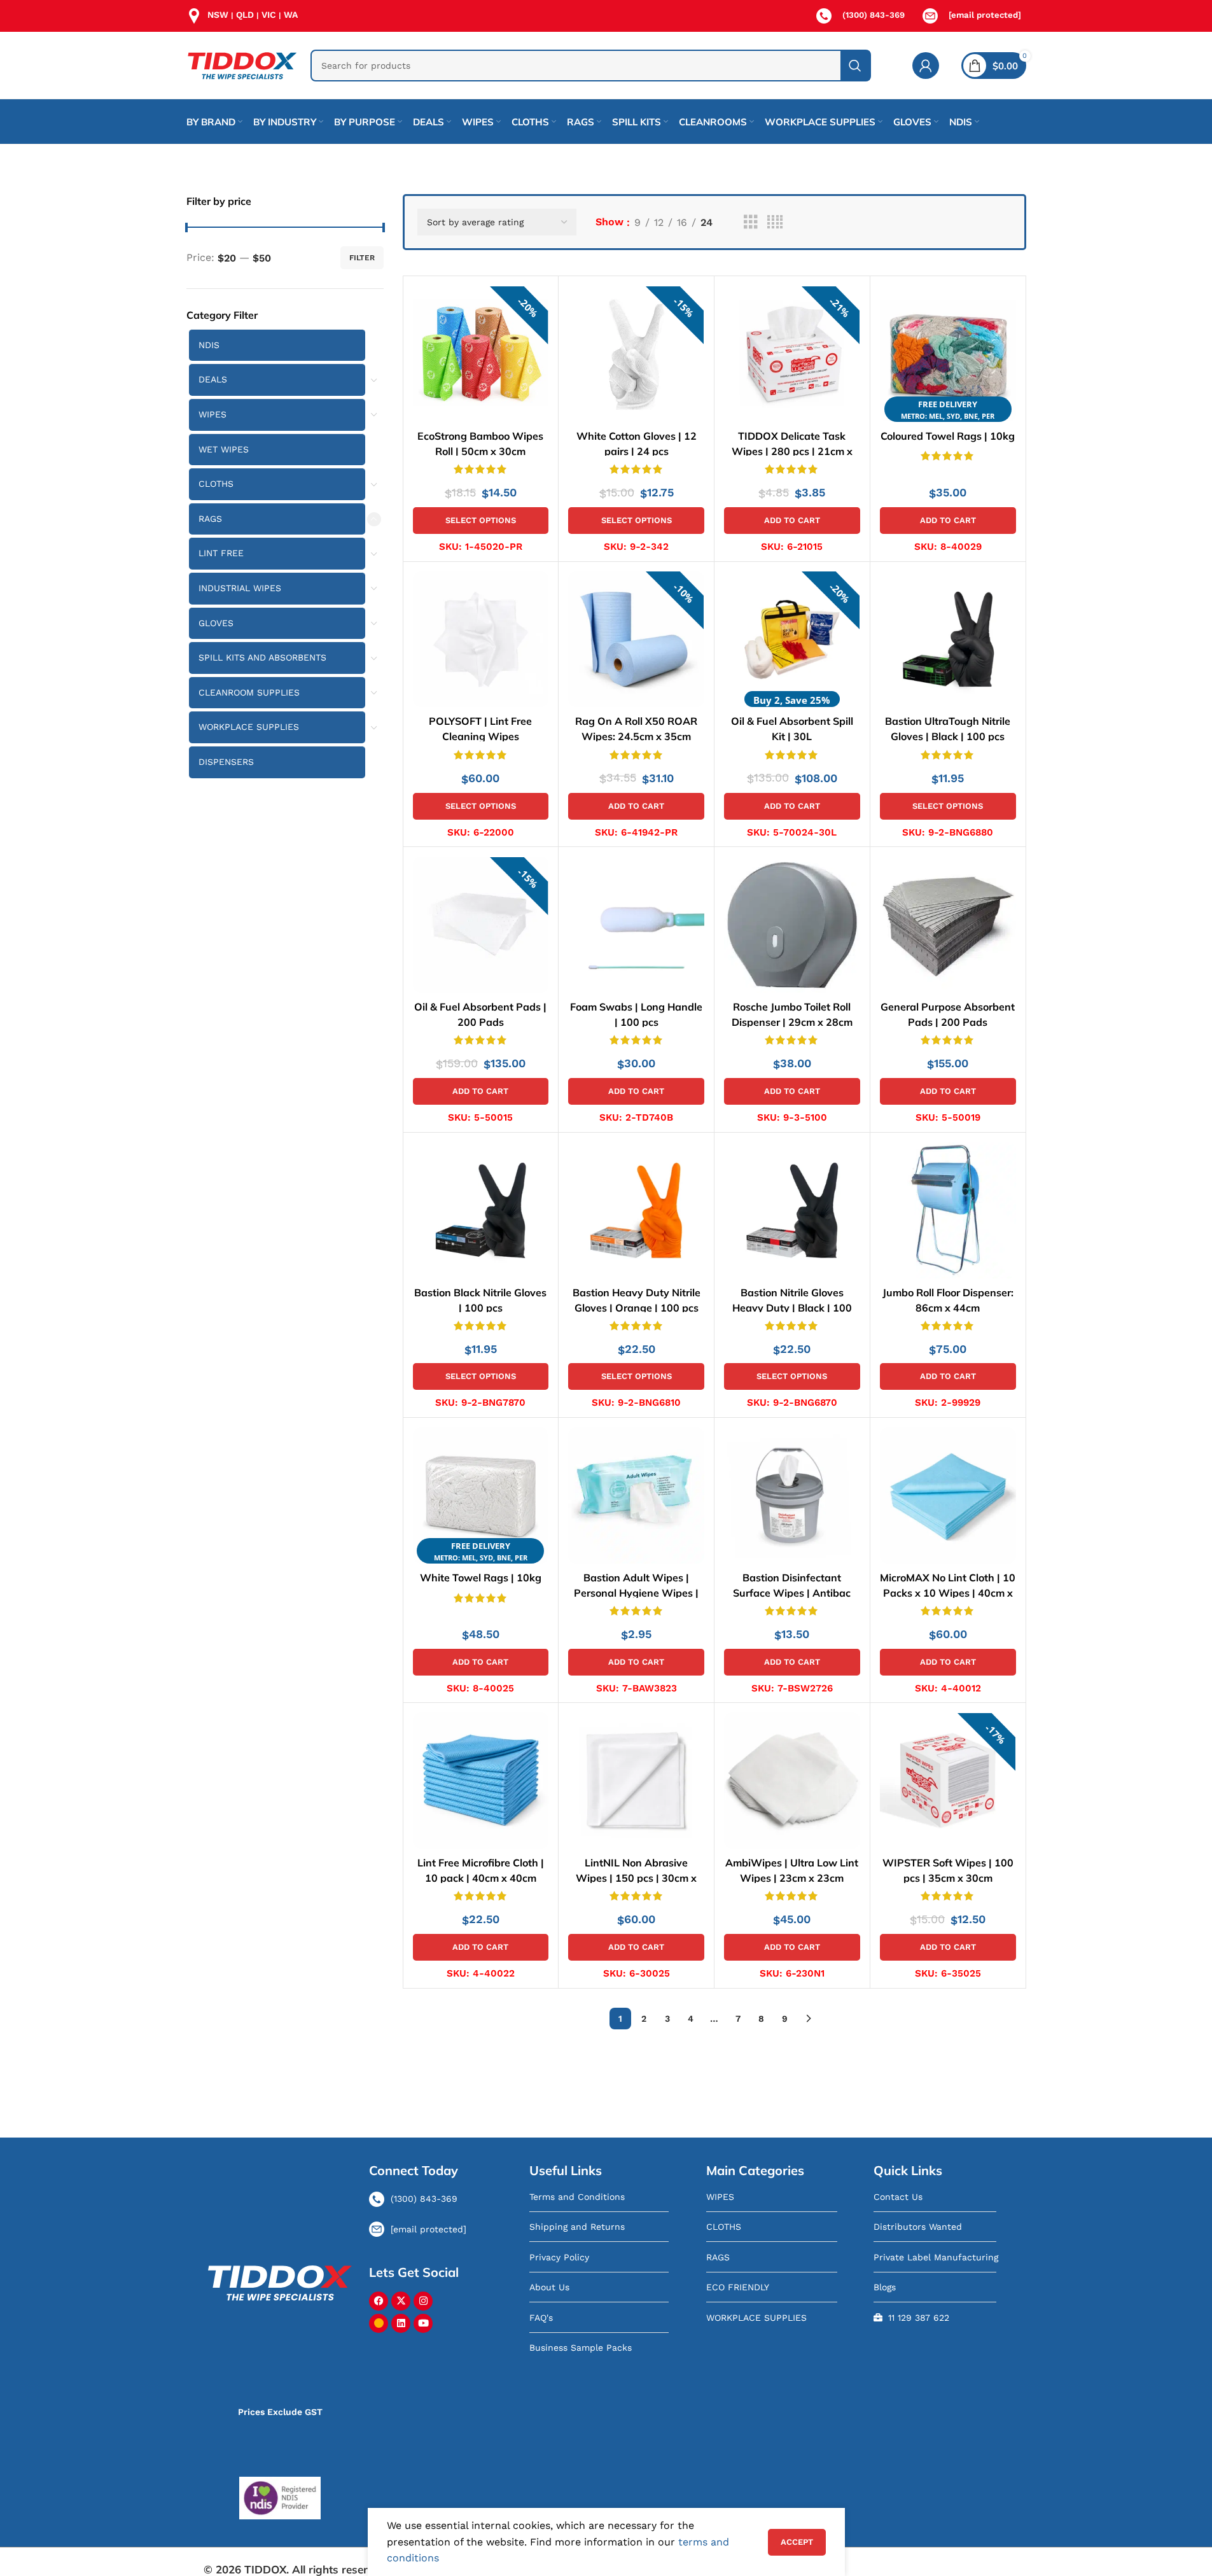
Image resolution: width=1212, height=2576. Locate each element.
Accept (797, 2542)
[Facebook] (379, 2301)
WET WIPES (224, 449)
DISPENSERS (226, 762)
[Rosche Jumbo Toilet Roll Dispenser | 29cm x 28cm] (792, 925)
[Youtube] (423, 2323)
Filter (362, 258)
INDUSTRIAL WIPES (240, 588)
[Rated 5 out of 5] (636, 468)
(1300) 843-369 (874, 15)
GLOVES (216, 623)
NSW (218, 15)
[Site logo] (242, 65)
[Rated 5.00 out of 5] (481, 468)
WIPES (212, 414)
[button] (792, 521)
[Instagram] (423, 2301)
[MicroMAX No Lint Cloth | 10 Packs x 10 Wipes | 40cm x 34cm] (948, 1495)
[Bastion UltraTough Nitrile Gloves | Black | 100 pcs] (948, 640)
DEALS (213, 379)
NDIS (209, 345)
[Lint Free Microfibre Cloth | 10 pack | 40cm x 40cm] (481, 1781)
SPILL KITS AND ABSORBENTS (262, 657)
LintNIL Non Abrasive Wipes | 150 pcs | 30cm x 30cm (636, 1878)
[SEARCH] (855, 66)
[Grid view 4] (775, 222)
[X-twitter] (401, 2301)
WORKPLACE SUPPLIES (249, 727)
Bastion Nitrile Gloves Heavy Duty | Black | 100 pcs (792, 1307)
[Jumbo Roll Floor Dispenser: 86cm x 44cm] (948, 1210)
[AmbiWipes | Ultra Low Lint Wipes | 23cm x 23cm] (792, 1781)
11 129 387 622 (919, 2318)
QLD (245, 15)
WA (291, 15)
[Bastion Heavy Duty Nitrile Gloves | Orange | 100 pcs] (636, 1210)
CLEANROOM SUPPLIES (249, 692)
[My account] (926, 66)
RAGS (210, 519)
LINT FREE (221, 553)
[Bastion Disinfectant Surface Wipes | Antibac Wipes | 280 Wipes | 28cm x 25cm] (792, 1495)
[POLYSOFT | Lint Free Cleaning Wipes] (481, 640)
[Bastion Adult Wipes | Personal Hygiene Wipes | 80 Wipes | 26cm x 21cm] (636, 1495)
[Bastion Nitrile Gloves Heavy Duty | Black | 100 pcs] (792, 1210)
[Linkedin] (401, 2323)
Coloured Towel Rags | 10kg (948, 435)
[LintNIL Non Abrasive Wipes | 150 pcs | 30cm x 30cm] (636, 1781)
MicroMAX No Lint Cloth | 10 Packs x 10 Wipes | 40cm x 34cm (948, 1593)
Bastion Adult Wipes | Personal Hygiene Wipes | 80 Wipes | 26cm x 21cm (636, 1593)
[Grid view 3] (751, 222)
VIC (269, 15)
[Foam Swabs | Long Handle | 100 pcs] (636, 925)
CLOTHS (216, 484)
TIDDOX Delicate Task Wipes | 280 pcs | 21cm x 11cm (792, 451)
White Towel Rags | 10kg (481, 1578)
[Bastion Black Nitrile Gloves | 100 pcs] (481, 1210)
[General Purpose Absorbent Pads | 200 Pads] (948, 925)
